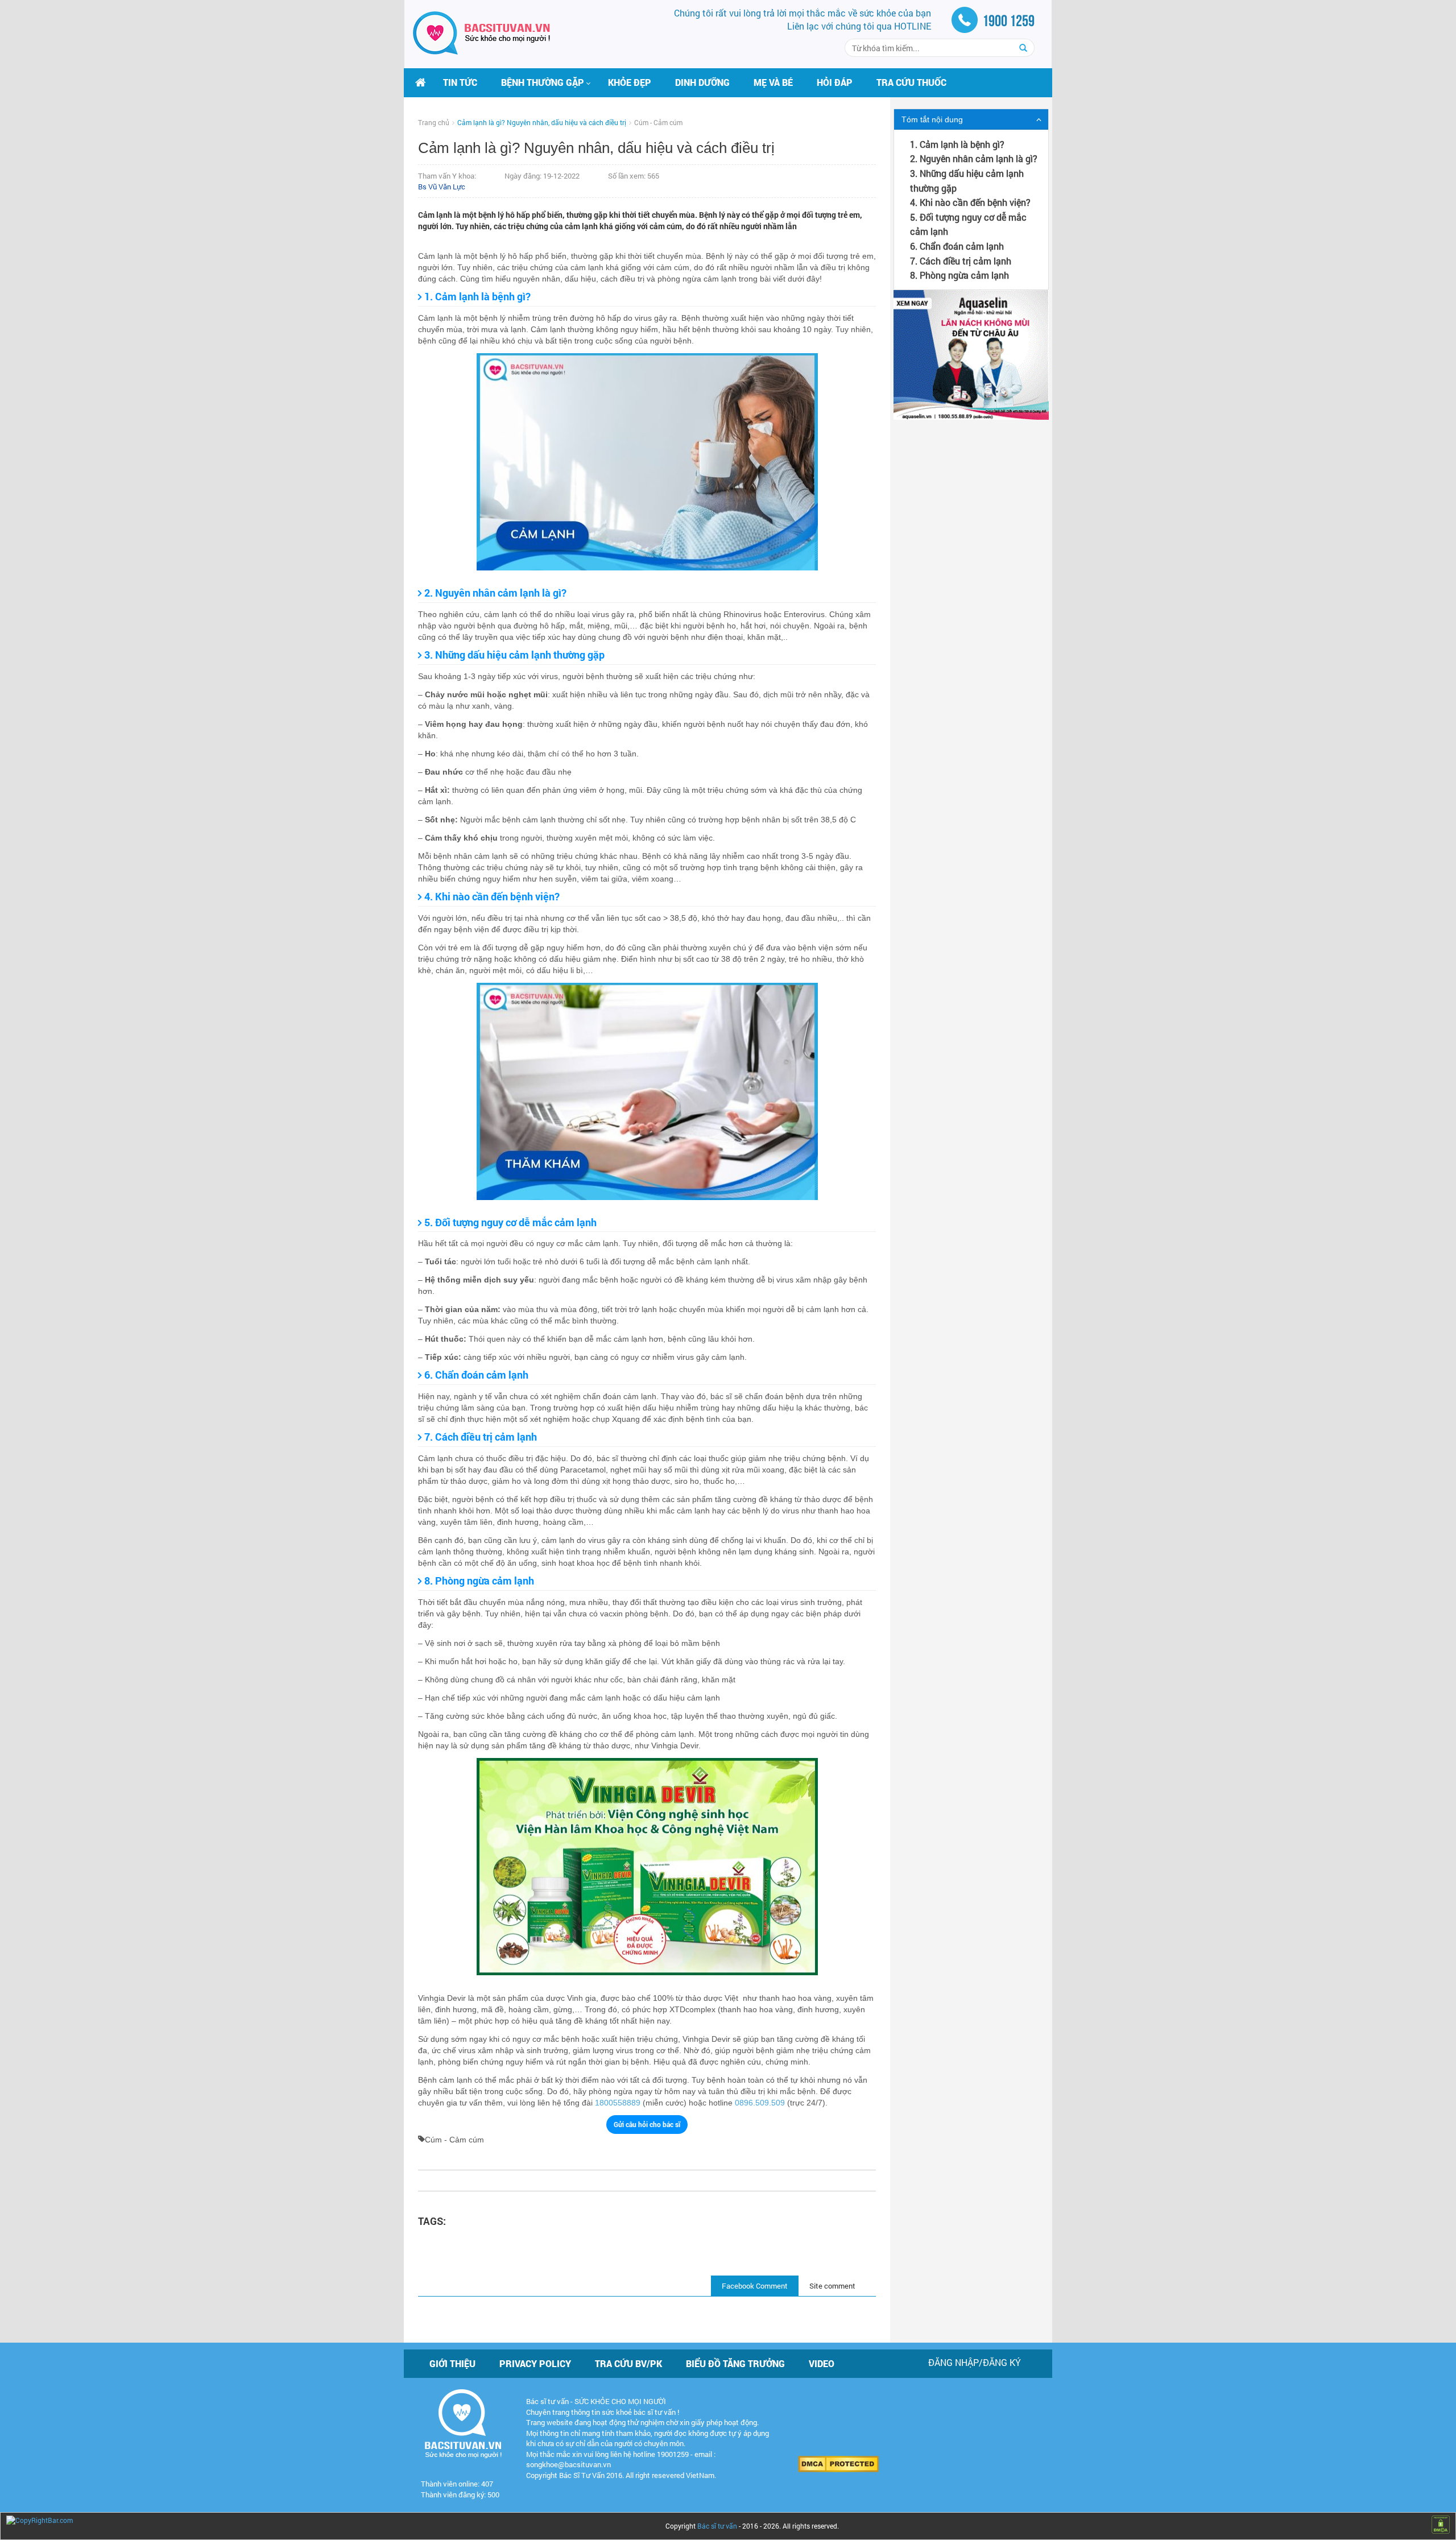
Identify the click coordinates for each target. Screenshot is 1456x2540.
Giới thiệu (452, 2363)
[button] (543, 82)
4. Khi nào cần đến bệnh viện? (970, 202)
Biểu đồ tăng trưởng (735, 2363)
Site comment (832, 2286)
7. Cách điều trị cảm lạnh (961, 261)
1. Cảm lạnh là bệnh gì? (957, 144)
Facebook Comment (755, 2286)
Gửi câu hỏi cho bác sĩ (647, 2124)
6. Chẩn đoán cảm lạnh (957, 246)
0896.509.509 (760, 2103)
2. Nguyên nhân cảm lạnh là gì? (974, 158)
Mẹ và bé (773, 82)
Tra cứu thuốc (911, 82)
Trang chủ (434, 122)
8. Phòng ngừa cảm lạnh (959, 275)
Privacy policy (535, 2363)
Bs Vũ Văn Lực (442, 187)
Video (822, 2363)
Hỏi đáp (835, 82)
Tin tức (460, 82)
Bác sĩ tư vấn (717, 2526)
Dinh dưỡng (702, 82)
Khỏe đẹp (630, 82)
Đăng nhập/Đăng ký (975, 2362)
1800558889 (618, 2103)
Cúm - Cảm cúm (658, 122)
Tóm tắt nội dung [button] (932, 119)
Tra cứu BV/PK (628, 2363)
